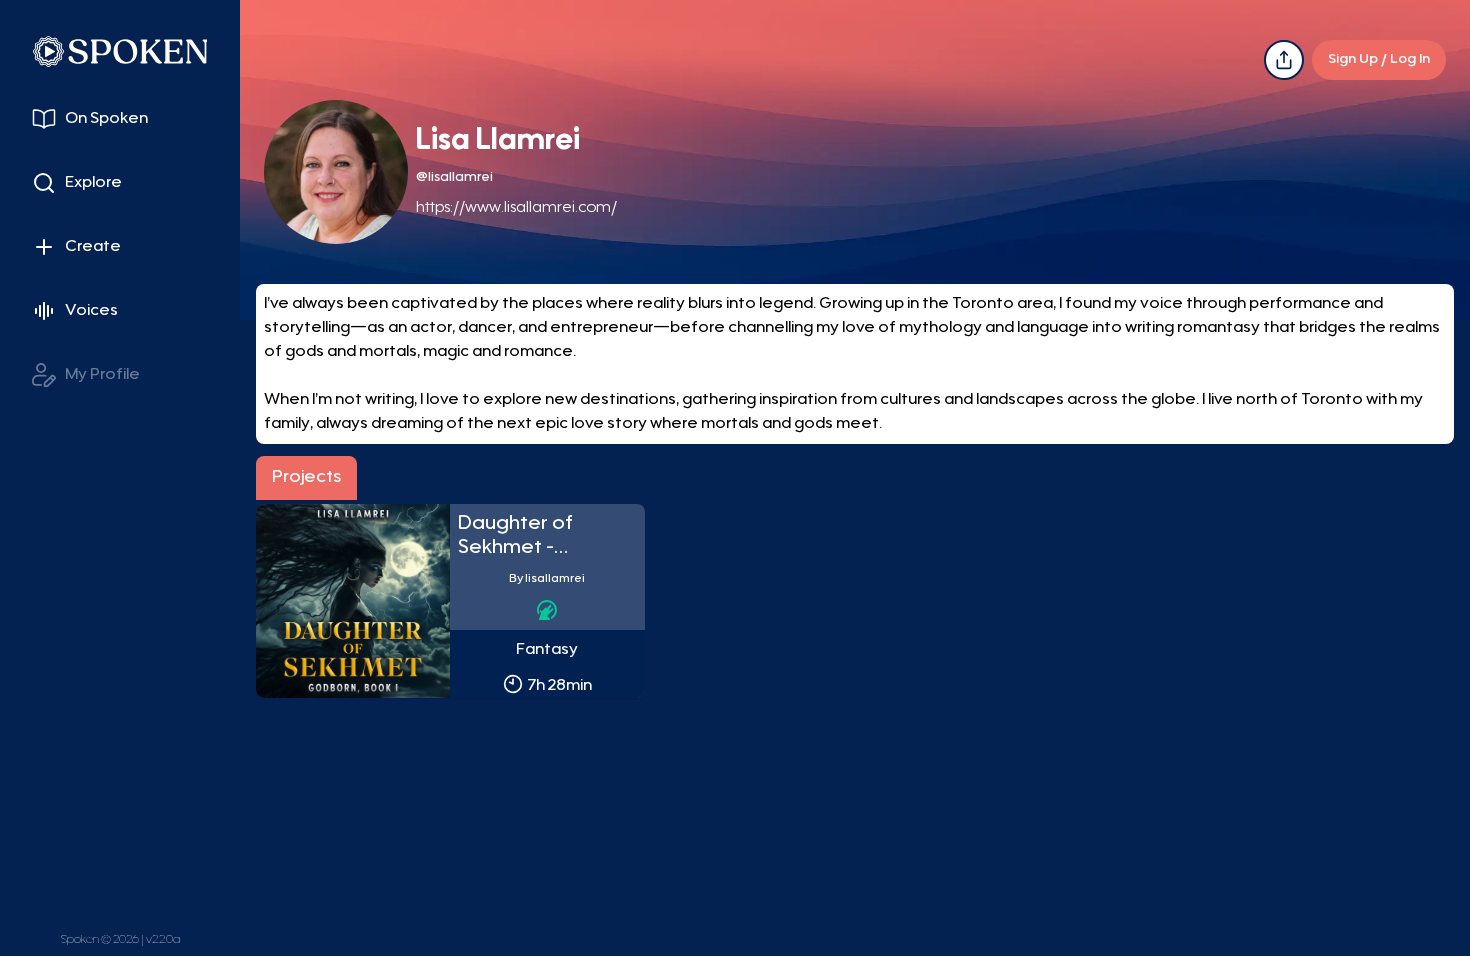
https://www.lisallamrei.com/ (516, 208)
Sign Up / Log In (1379, 60)
